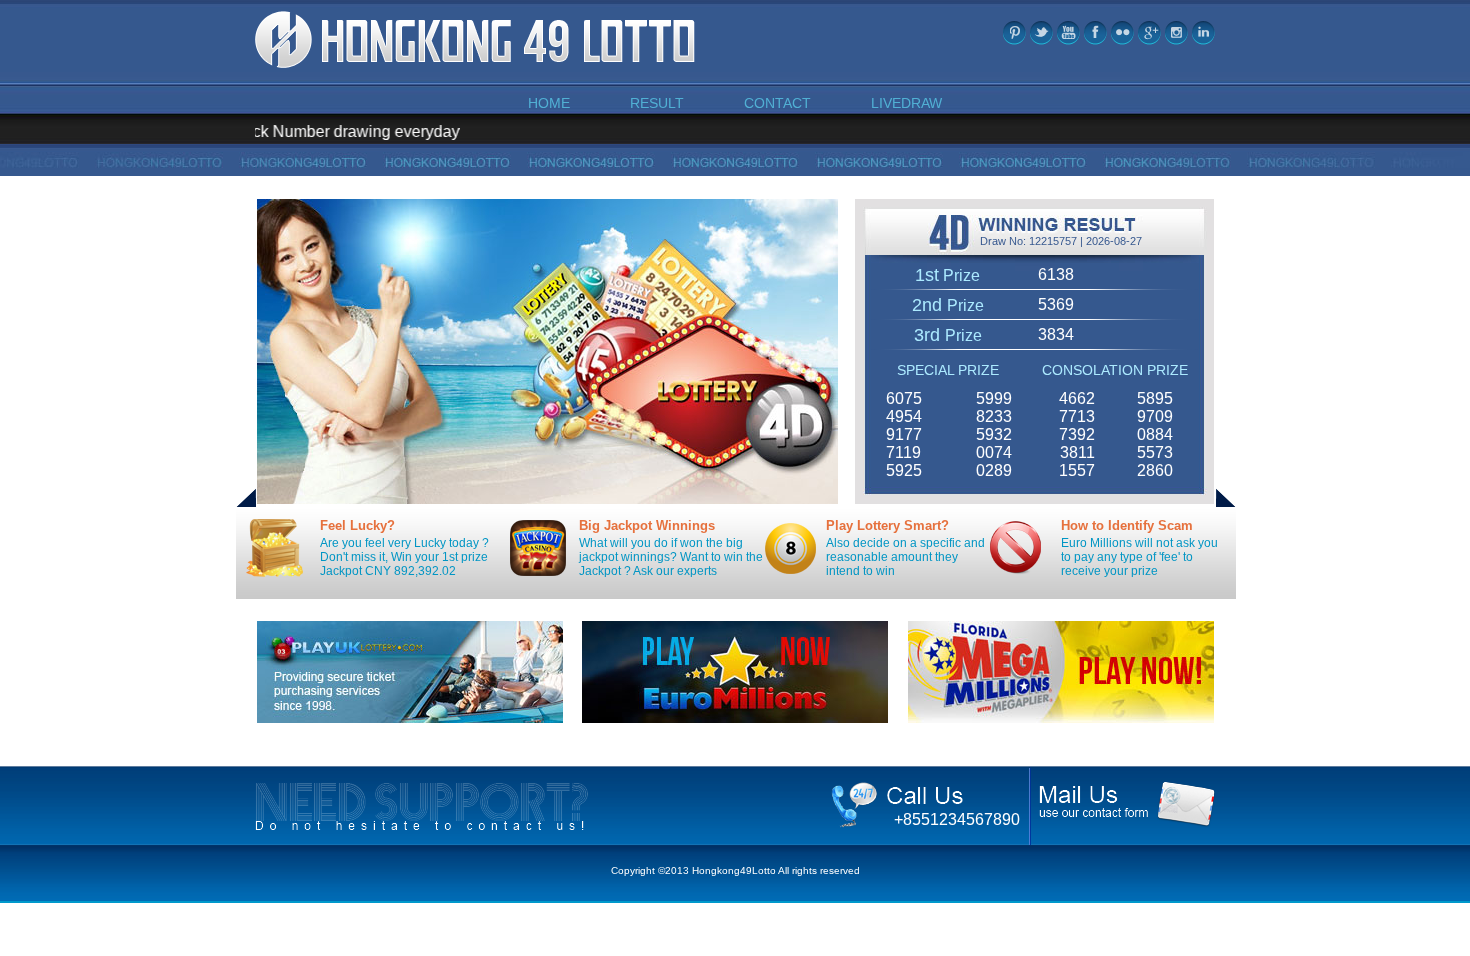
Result (657, 103)
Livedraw (906, 103)
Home (549, 103)
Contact (777, 103)
